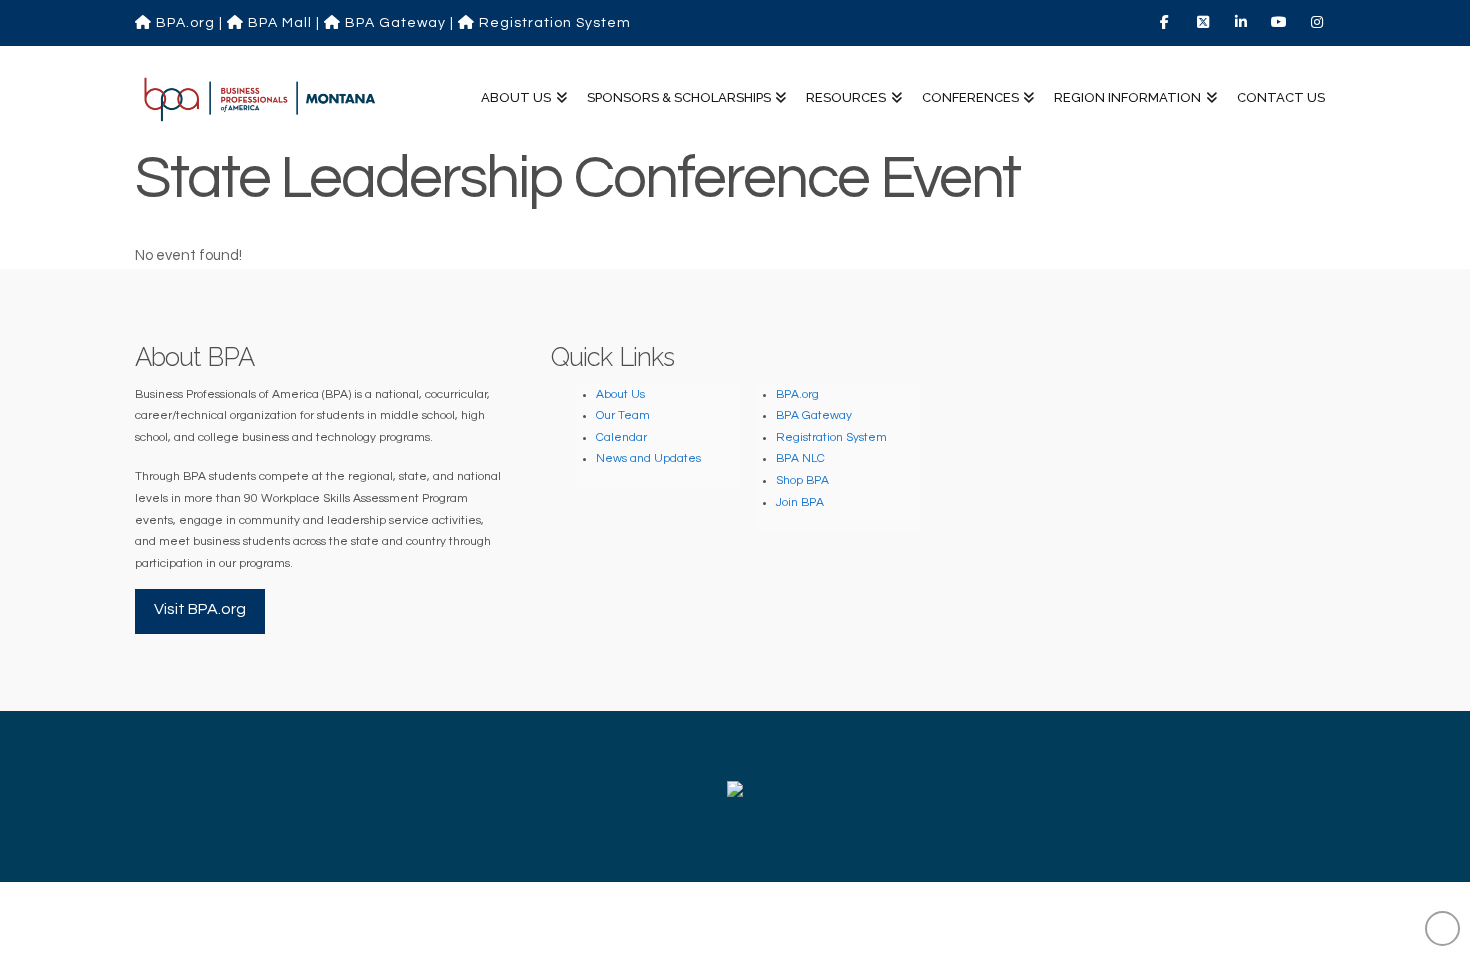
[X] (1205, 22)
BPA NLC (800, 458)
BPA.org (183, 23)
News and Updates (648, 458)
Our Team (623, 415)
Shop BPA (802, 480)
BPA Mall (278, 23)
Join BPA (800, 502)
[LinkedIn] (1243, 22)
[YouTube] (1281, 22)
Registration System (553, 23)
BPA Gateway (393, 23)
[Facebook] (1167, 22)
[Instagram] (1319, 22)
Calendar (621, 437)
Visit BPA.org (200, 609)
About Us (620, 394)
